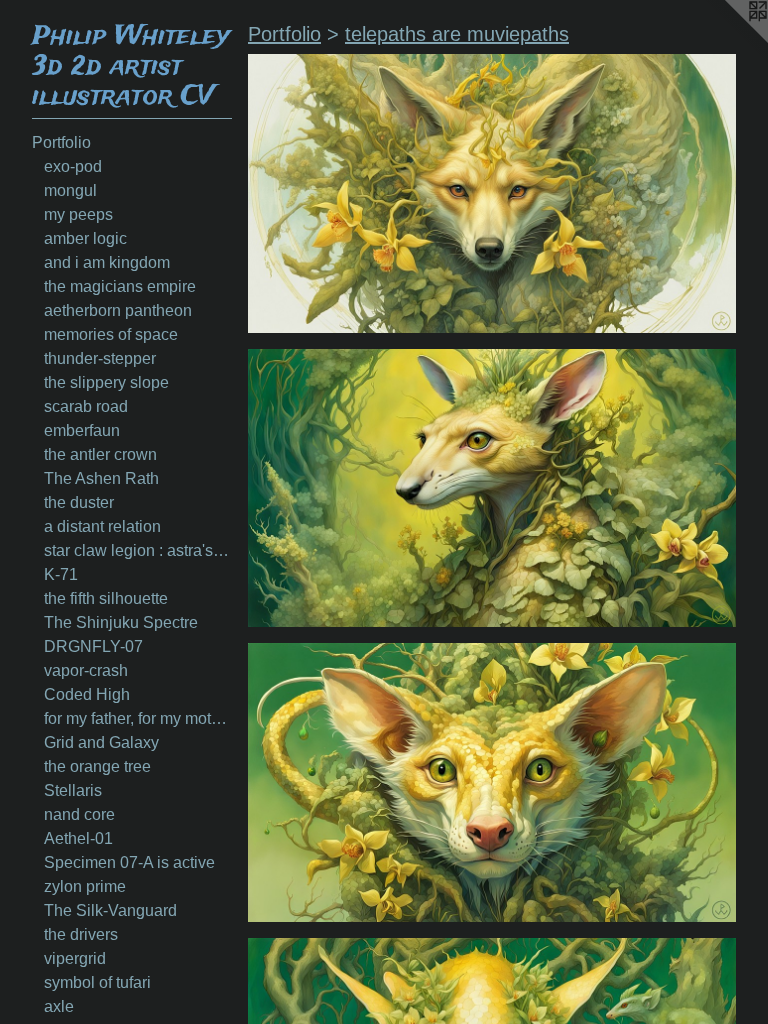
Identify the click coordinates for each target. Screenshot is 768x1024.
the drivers (81, 934)
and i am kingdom (107, 262)
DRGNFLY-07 (93, 646)
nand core (79, 814)
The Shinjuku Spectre (121, 622)
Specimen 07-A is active (129, 862)
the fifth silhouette (106, 598)
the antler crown (100, 454)
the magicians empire (120, 286)
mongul (70, 190)
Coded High (87, 694)
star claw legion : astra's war (138, 550)
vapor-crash (86, 670)
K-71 (61, 574)
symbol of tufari (97, 982)
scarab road (86, 406)
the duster (79, 502)
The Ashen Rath (101, 478)
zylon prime (85, 886)
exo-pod (73, 166)
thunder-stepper (100, 358)
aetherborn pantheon (118, 310)
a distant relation (102, 526)
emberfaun (82, 430)
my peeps (78, 214)
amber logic (85, 238)
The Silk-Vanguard (110, 910)
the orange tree (97, 766)
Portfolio (61, 142)
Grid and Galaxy (101, 742)
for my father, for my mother (138, 718)
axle (59, 1006)
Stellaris (73, 790)
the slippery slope (106, 382)
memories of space (111, 334)
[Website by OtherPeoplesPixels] (728, 40)
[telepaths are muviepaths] (492, 193)
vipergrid (75, 958)
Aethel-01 (78, 838)
